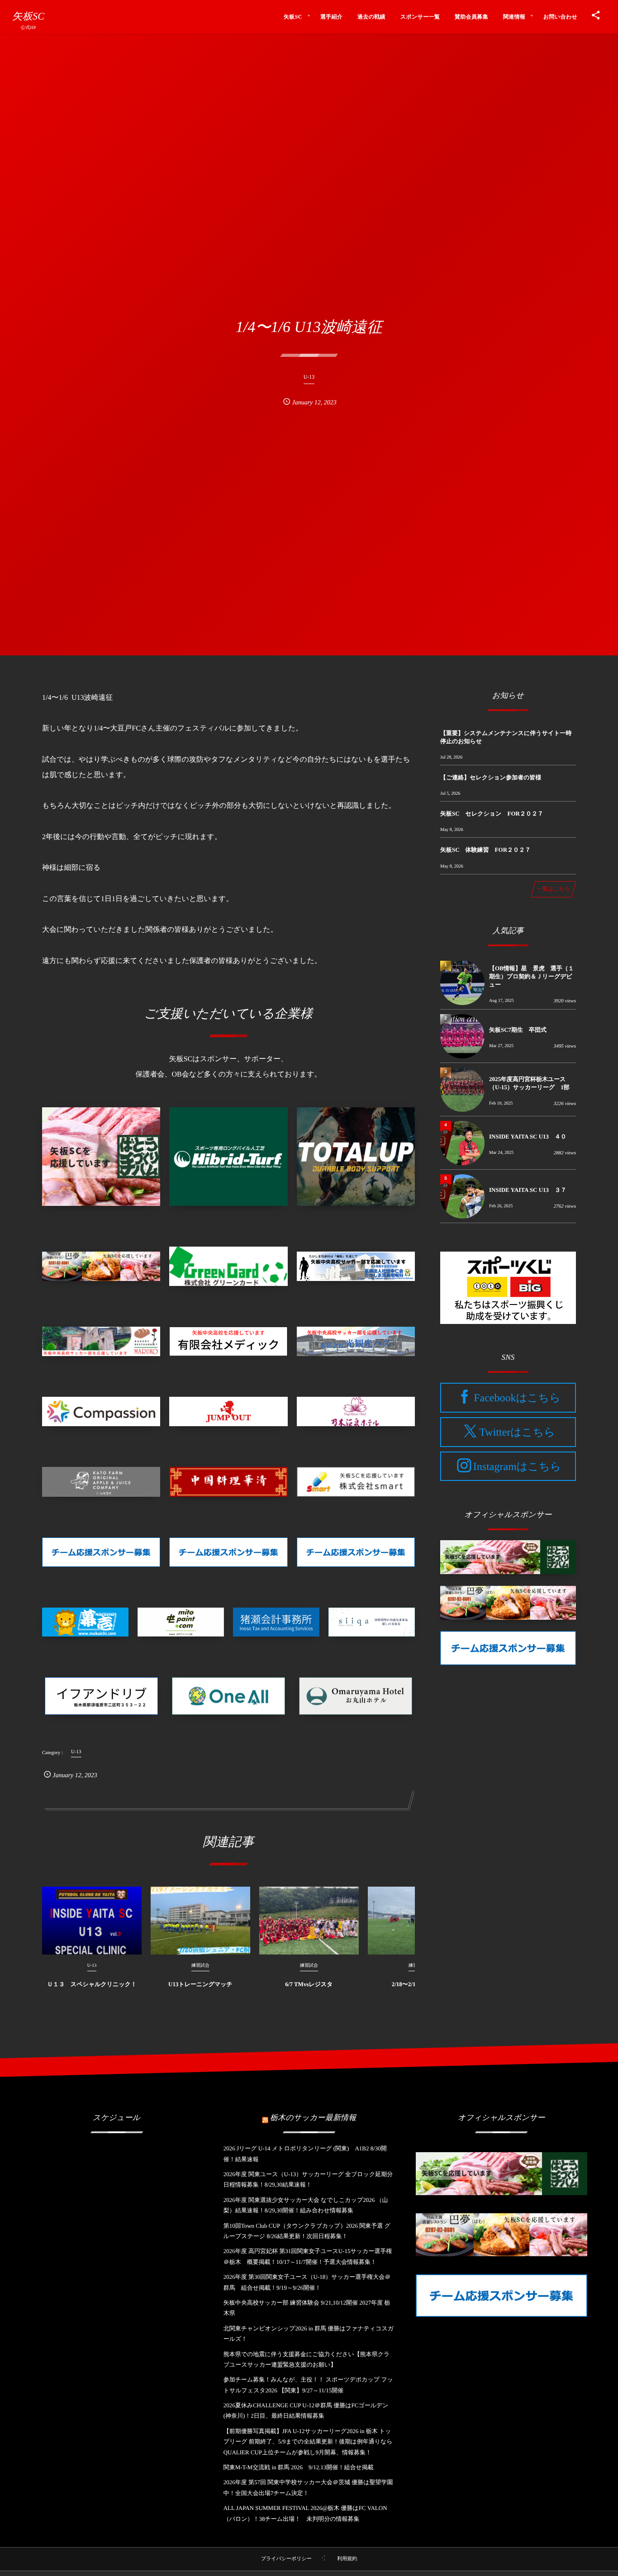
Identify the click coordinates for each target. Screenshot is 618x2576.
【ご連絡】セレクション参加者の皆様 (491, 777)
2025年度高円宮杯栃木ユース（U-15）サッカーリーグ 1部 (529, 1083)
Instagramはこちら (517, 1466)
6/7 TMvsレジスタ (309, 1984)
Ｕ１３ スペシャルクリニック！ (92, 1984)
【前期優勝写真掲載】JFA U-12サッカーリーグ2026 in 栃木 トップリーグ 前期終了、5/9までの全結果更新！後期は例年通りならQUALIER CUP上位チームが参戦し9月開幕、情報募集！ (308, 2442)
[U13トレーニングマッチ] (200, 1921)
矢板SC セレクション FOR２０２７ (492, 814)
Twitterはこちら (517, 1433)
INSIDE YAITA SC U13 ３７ (528, 1190)
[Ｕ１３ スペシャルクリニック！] (92, 1921)
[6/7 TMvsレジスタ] (309, 1921)
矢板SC (28, 16)
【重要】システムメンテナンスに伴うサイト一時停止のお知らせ (506, 737)
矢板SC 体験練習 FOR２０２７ (485, 850)
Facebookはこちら (517, 1398)
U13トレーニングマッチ (200, 1984)
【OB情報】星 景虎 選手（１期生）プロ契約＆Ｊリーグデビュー (532, 976)
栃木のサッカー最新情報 (313, 2118)
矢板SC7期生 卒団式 (518, 1030)
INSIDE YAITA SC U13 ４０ (528, 1136)
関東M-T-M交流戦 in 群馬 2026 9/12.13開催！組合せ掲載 (299, 2467)
